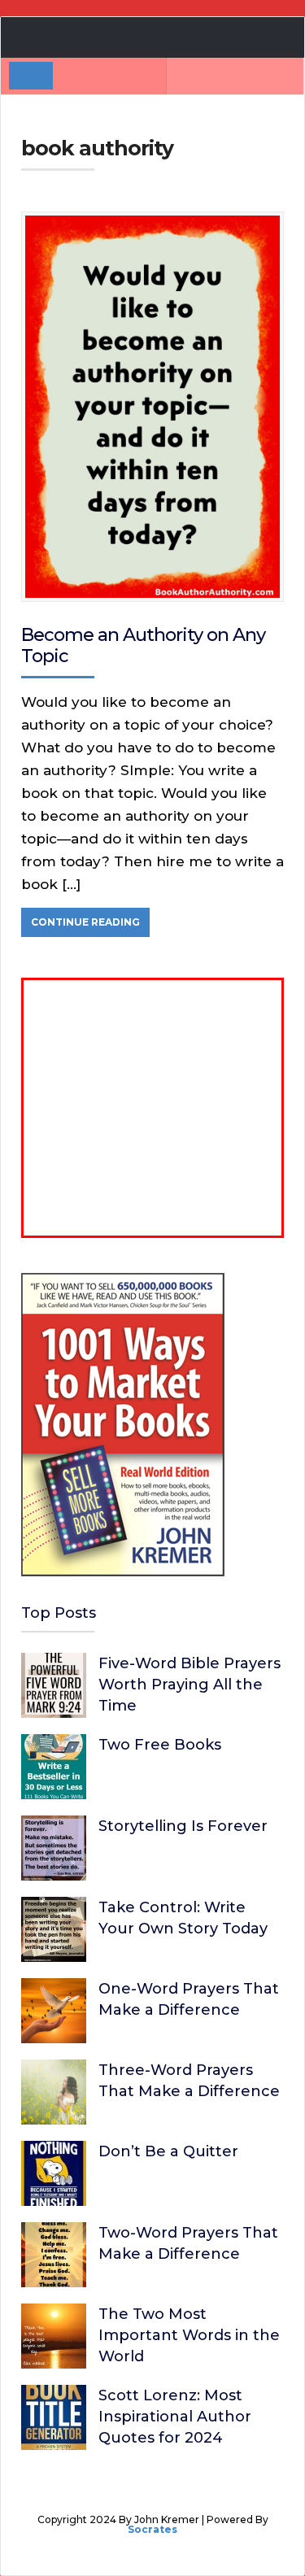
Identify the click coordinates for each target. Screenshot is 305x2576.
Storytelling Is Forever (183, 1826)
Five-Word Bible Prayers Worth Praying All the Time (190, 1685)
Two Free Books (160, 1745)
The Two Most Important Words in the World (189, 2335)
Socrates (152, 2529)
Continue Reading (85, 922)
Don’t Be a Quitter (168, 2151)
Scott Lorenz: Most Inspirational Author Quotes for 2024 (175, 2417)
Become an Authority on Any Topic (143, 645)
